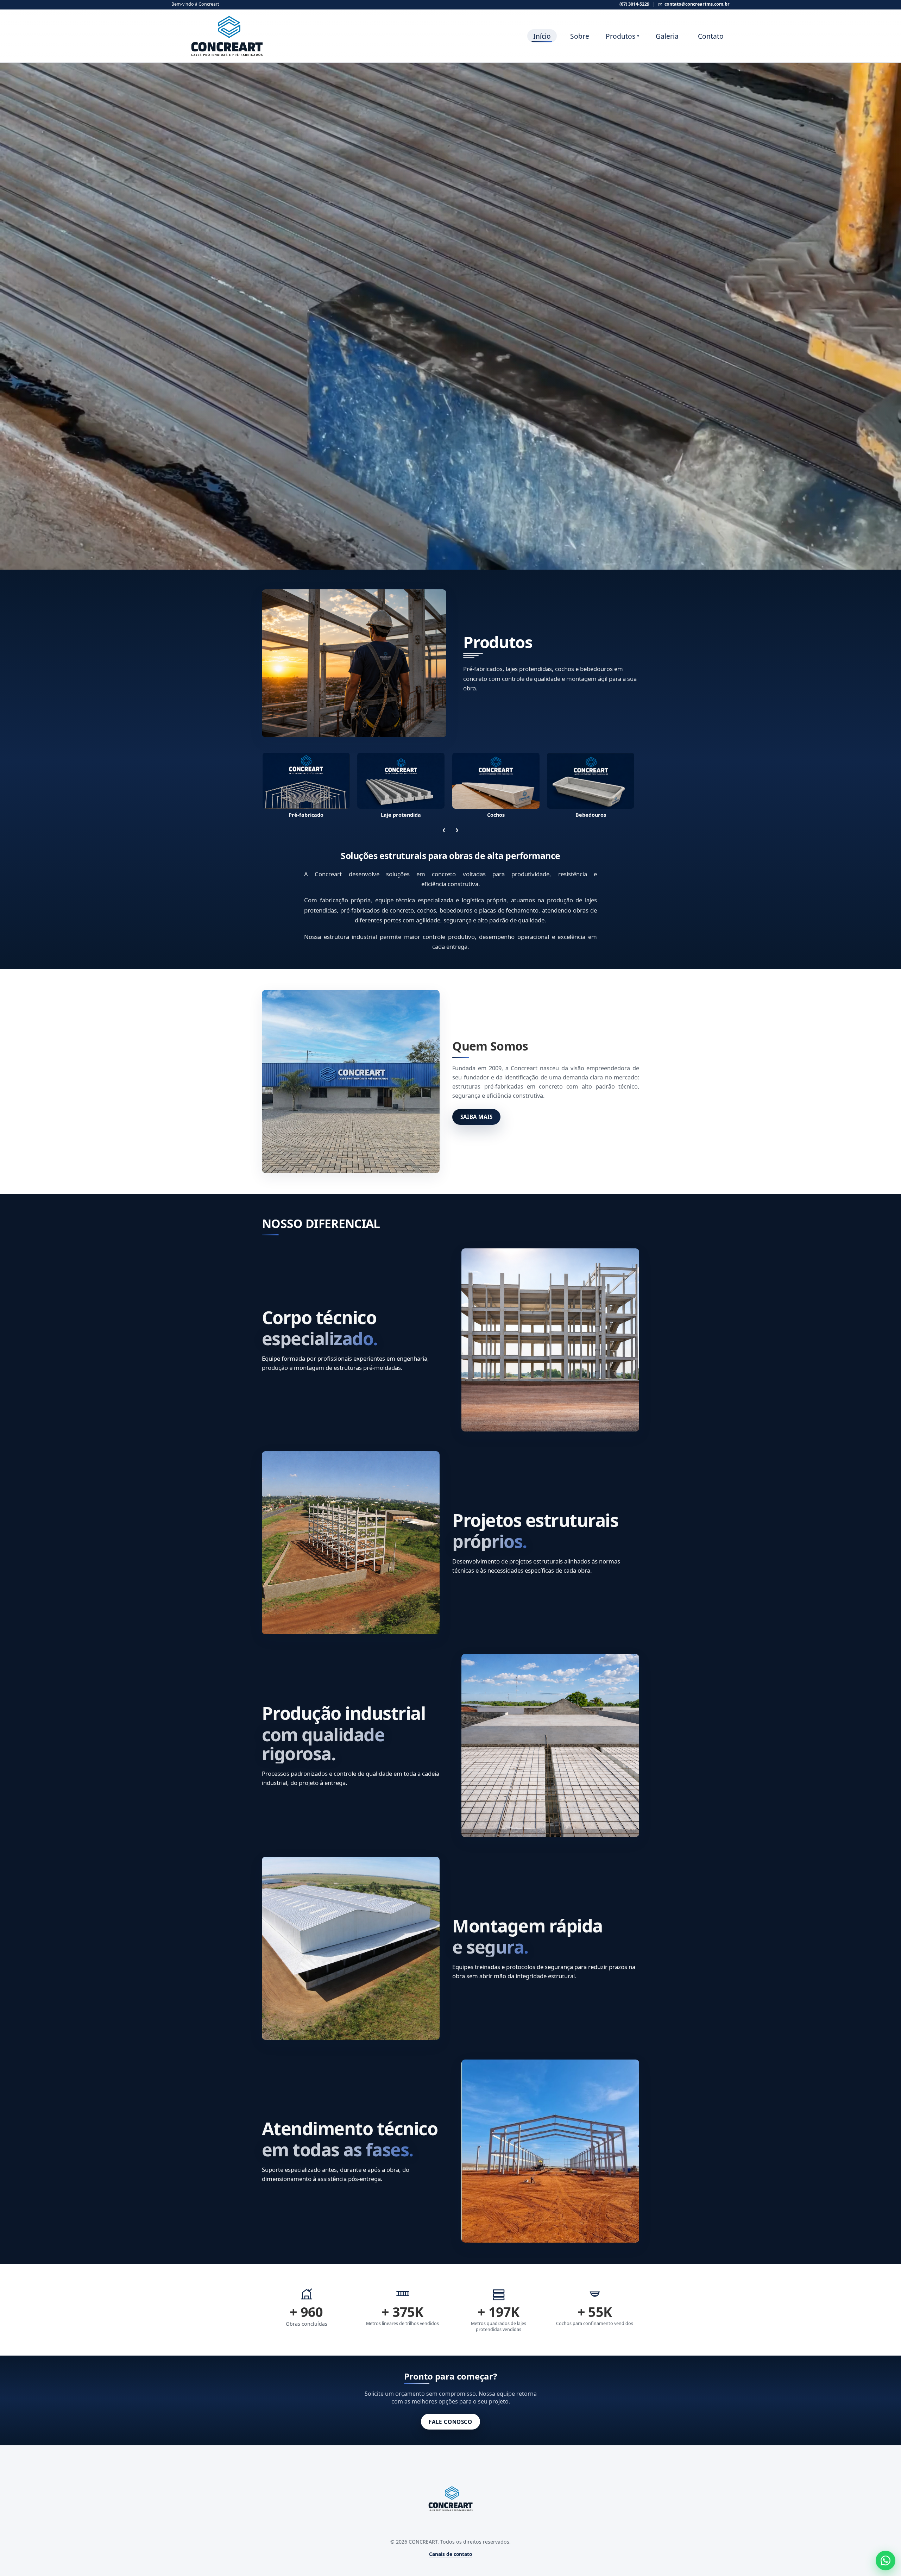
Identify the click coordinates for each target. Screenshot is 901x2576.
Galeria (667, 36)
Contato (711, 36)
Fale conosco (450, 2422)
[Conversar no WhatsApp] (886, 2561)
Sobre (580, 36)
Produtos (622, 36)
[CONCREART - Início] (206, 36)
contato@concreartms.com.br (697, 4)
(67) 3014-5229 (634, 4)
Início (542, 36)
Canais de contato (450, 2554)
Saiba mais (477, 1117)
